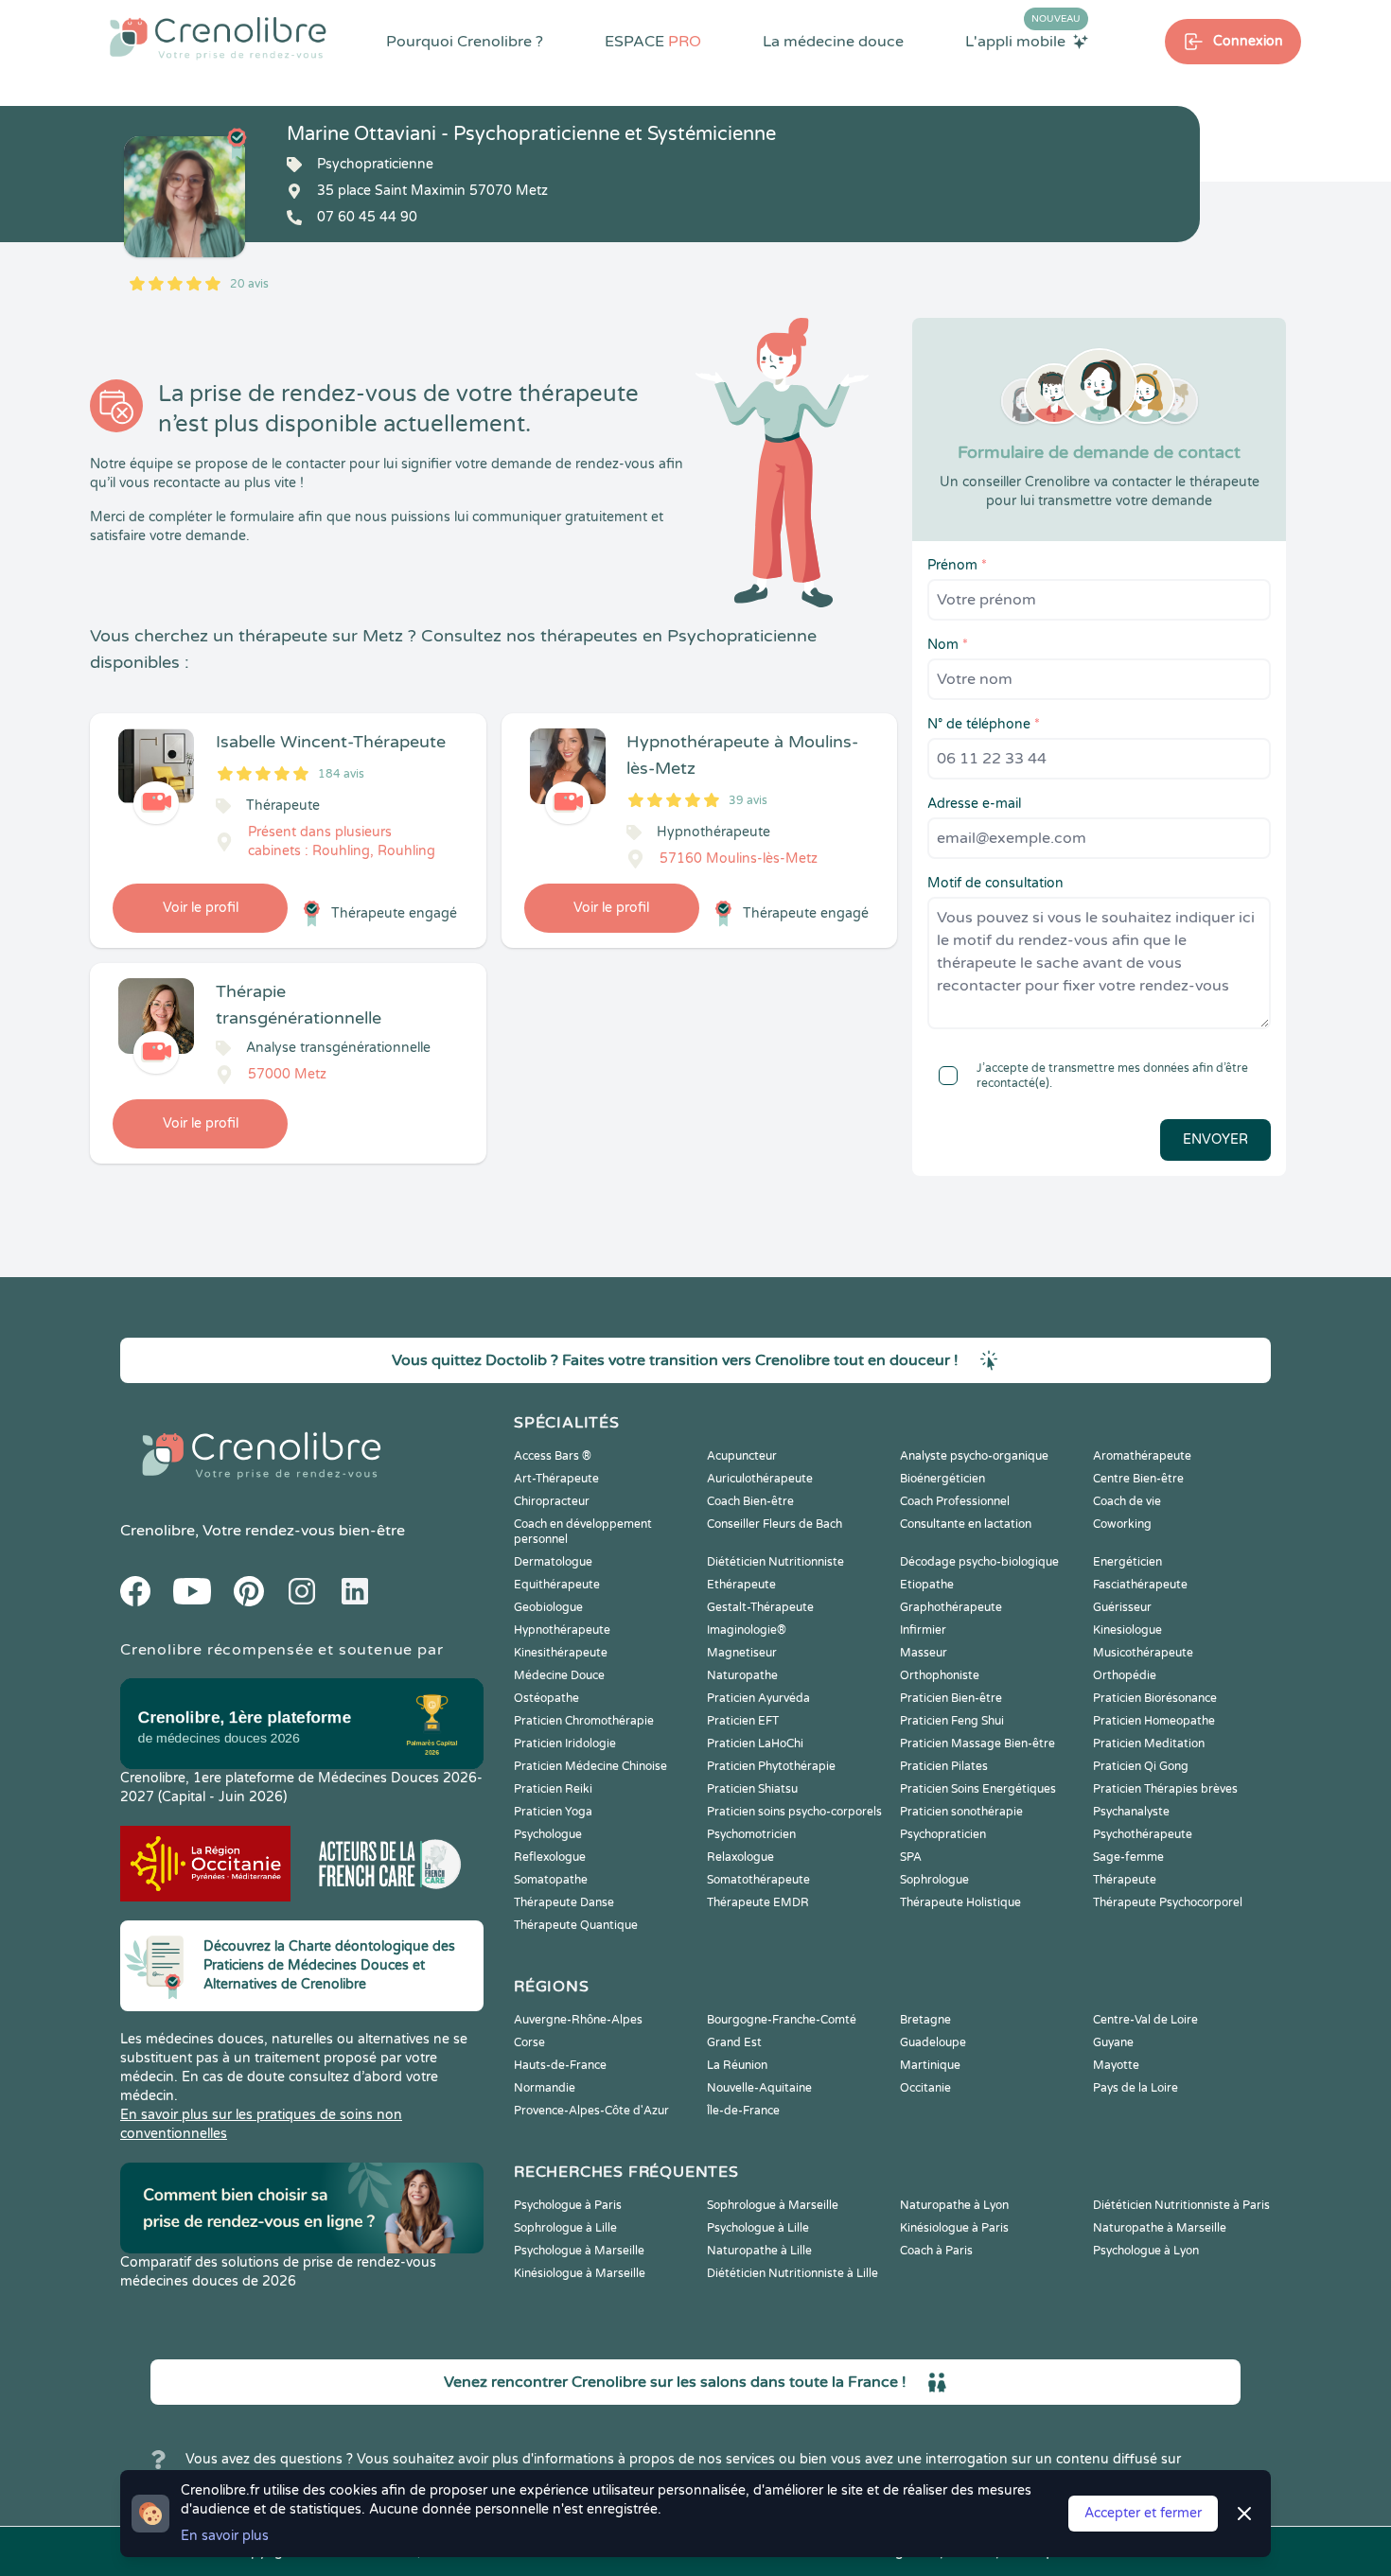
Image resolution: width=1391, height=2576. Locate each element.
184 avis (341, 774)
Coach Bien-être (750, 1501)
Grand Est (734, 2042)
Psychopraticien (943, 1834)
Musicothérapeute (1143, 1653)
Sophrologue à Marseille (773, 2205)
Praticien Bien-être (951, 1698)
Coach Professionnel (955, 1501)
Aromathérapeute (1142, 1456)
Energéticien (1127, 1562)
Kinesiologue (1127, 1630)
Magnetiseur (742, 1653)
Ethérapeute (741, 1585)
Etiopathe (927, 1585)
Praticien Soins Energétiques (978, 1789)
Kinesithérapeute (561, 1653)
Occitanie (925, 2088)
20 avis (249, 284)
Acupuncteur (742, 1456)
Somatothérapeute (758, 1880)
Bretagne (925, 2020)
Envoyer (1215, 1139)
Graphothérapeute (951, 1607)
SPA (911, 1857)
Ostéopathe (546, 1698)
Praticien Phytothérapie (771, 1766)
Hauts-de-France (560, 2065)
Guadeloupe (933, 2042)
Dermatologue (553, 1562)
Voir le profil (201, 908)
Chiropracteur (552, 1501)
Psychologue (548, 1834)
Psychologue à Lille (758, 2228)
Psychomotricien (751, 1834)
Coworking (1122, 1524)
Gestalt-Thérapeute (760, 1607)
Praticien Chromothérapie (584, 1721)
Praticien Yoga (553, 1812)
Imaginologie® (747, 1630)
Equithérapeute (557, 1585)
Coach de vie (1127, 1501)
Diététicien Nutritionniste (775, 1562)
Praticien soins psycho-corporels (794, 1812)
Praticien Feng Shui (952, 1721)
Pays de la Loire (1136, 2088)
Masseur (924, 1653)
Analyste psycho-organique (974, 1456)
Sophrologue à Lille (565, 2228)
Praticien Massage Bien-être (977, 1744)
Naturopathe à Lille (759, 2251)
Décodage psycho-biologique (979, 1562)
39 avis (748, 800)
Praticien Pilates (944, 1766)
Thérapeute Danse (564, 1902)
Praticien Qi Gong (1141, 1766)
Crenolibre (158, 1531)
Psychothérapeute (1143, 1834)
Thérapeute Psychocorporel (1168, 1902)
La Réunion (737, 2065)
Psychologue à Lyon (1146, 2251)
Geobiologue (548, 1607)
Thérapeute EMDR (758, 1902)
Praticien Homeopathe (1154, 1721)
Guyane (1113, 2042)
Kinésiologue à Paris (954, 2228)
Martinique (930, 2065)
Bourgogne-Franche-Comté (782, 2020)
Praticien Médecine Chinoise (590, 1766)
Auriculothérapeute (760, 1479)
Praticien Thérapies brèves (1165, 1789)
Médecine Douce (559, 1675)
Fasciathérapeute (1140, 1585)
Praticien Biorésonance (1155, 1698)
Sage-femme (1128, 1857)
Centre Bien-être (1138, 1479)
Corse (529, 2042)
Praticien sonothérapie (961, 1812)
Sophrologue (934, 1880)
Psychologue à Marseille (579, 2251)
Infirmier (923, 1630)
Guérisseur (1122, 1607)
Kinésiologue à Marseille (580, 2273)
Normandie (545, 2088)
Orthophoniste (940, 1675)
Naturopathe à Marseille (1160, 2228)
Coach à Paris (936, 2251)
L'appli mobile (1023, 41)
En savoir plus (225, 2536)
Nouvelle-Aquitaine (759, 2088)
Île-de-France (743, 2111)
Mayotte (1116, 2065)
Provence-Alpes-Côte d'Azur (591, 2111)
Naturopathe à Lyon (954, 2205)
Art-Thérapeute (556, 1479)
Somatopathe (551, 1880)
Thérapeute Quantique (576, 1925)
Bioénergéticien (942, 1479)
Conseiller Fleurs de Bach (775, 1524)
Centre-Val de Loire (1145, 2020)
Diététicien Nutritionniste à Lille (792, 2273)
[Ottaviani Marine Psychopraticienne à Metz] (185, 197)
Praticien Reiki (553, 1789)
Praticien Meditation (1149, 1744)
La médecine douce (833, 42)
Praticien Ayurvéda (758, 1698)
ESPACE (653, 42)
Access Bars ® (553, 1456)
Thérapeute (1125, 1880)
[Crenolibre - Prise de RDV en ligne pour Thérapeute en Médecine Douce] (218, 38)
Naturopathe (742, 1675)
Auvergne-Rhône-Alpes (578, 2020)
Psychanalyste (1131, 1812)
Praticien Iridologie (565, 1744)
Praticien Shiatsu (752, 1789)
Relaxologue (740, 1857)
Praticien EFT (743, 1721)
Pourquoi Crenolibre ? (465, 42)
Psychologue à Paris (568, 2205)
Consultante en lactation (966, 1524)
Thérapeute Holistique (960, 1902)
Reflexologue (550, 1857)
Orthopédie (1125, 1675)
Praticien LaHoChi (755, 1744)
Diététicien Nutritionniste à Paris (1181, 2205)
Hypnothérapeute (562, 1630)
